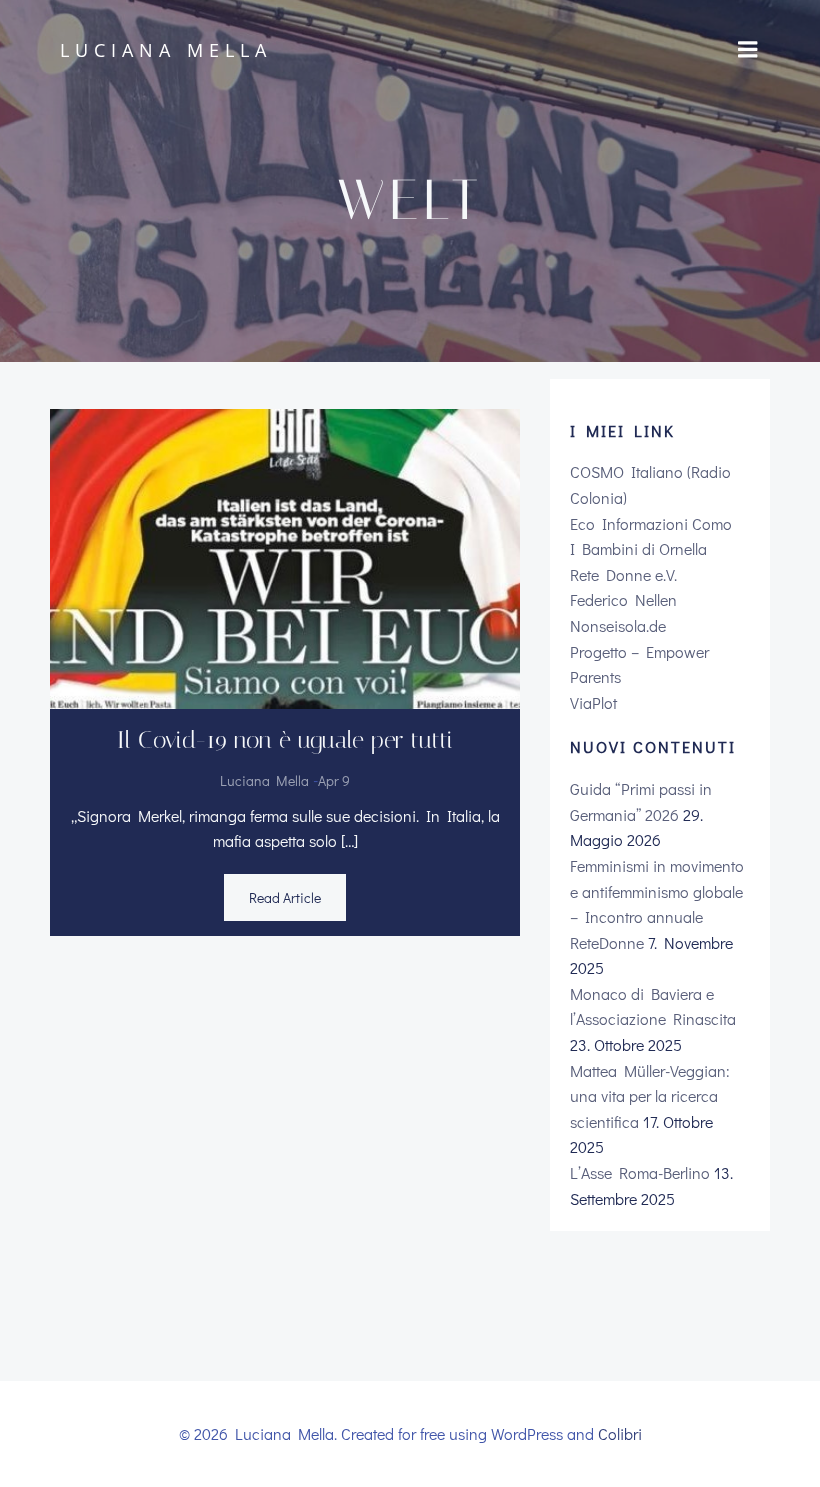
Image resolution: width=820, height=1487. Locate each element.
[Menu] (748, 50)
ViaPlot (593, 702)
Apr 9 (334, 780)
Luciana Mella (264, 780)
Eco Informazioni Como (651, 523)
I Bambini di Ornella (638, 548)
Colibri (620, 1433)
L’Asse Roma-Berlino (640, 1172)
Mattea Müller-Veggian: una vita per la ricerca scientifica (650, 1096)
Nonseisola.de (618, 625)
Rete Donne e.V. (623, 574)
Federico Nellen (623, 599)
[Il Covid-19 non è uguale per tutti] (285, 555)
